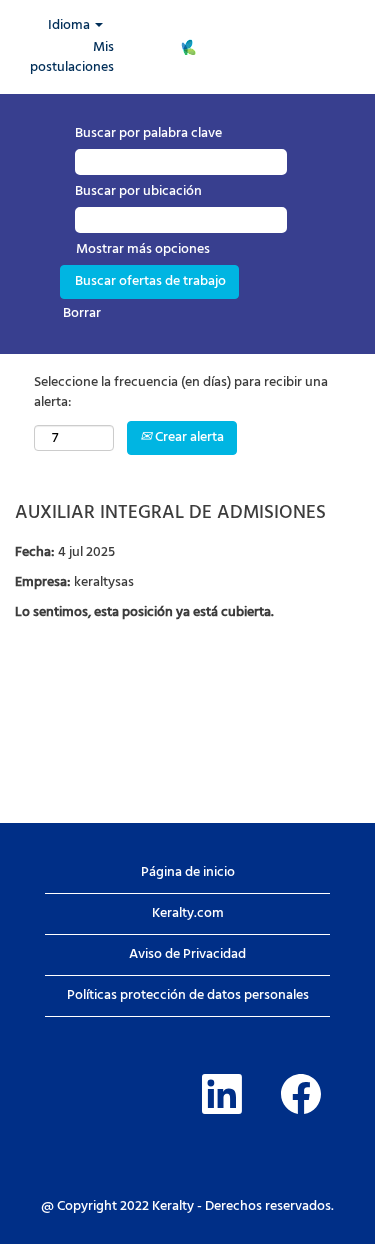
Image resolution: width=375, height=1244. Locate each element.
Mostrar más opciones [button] (143, 249)
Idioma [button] (70, 25)
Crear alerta (188, 437)
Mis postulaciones (72, 57)
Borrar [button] (82, 313)
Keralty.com (188, 913)
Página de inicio (188, 872)
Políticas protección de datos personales (188, 995)
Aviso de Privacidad (187, 954)
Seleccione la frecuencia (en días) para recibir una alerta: (181, 393)
